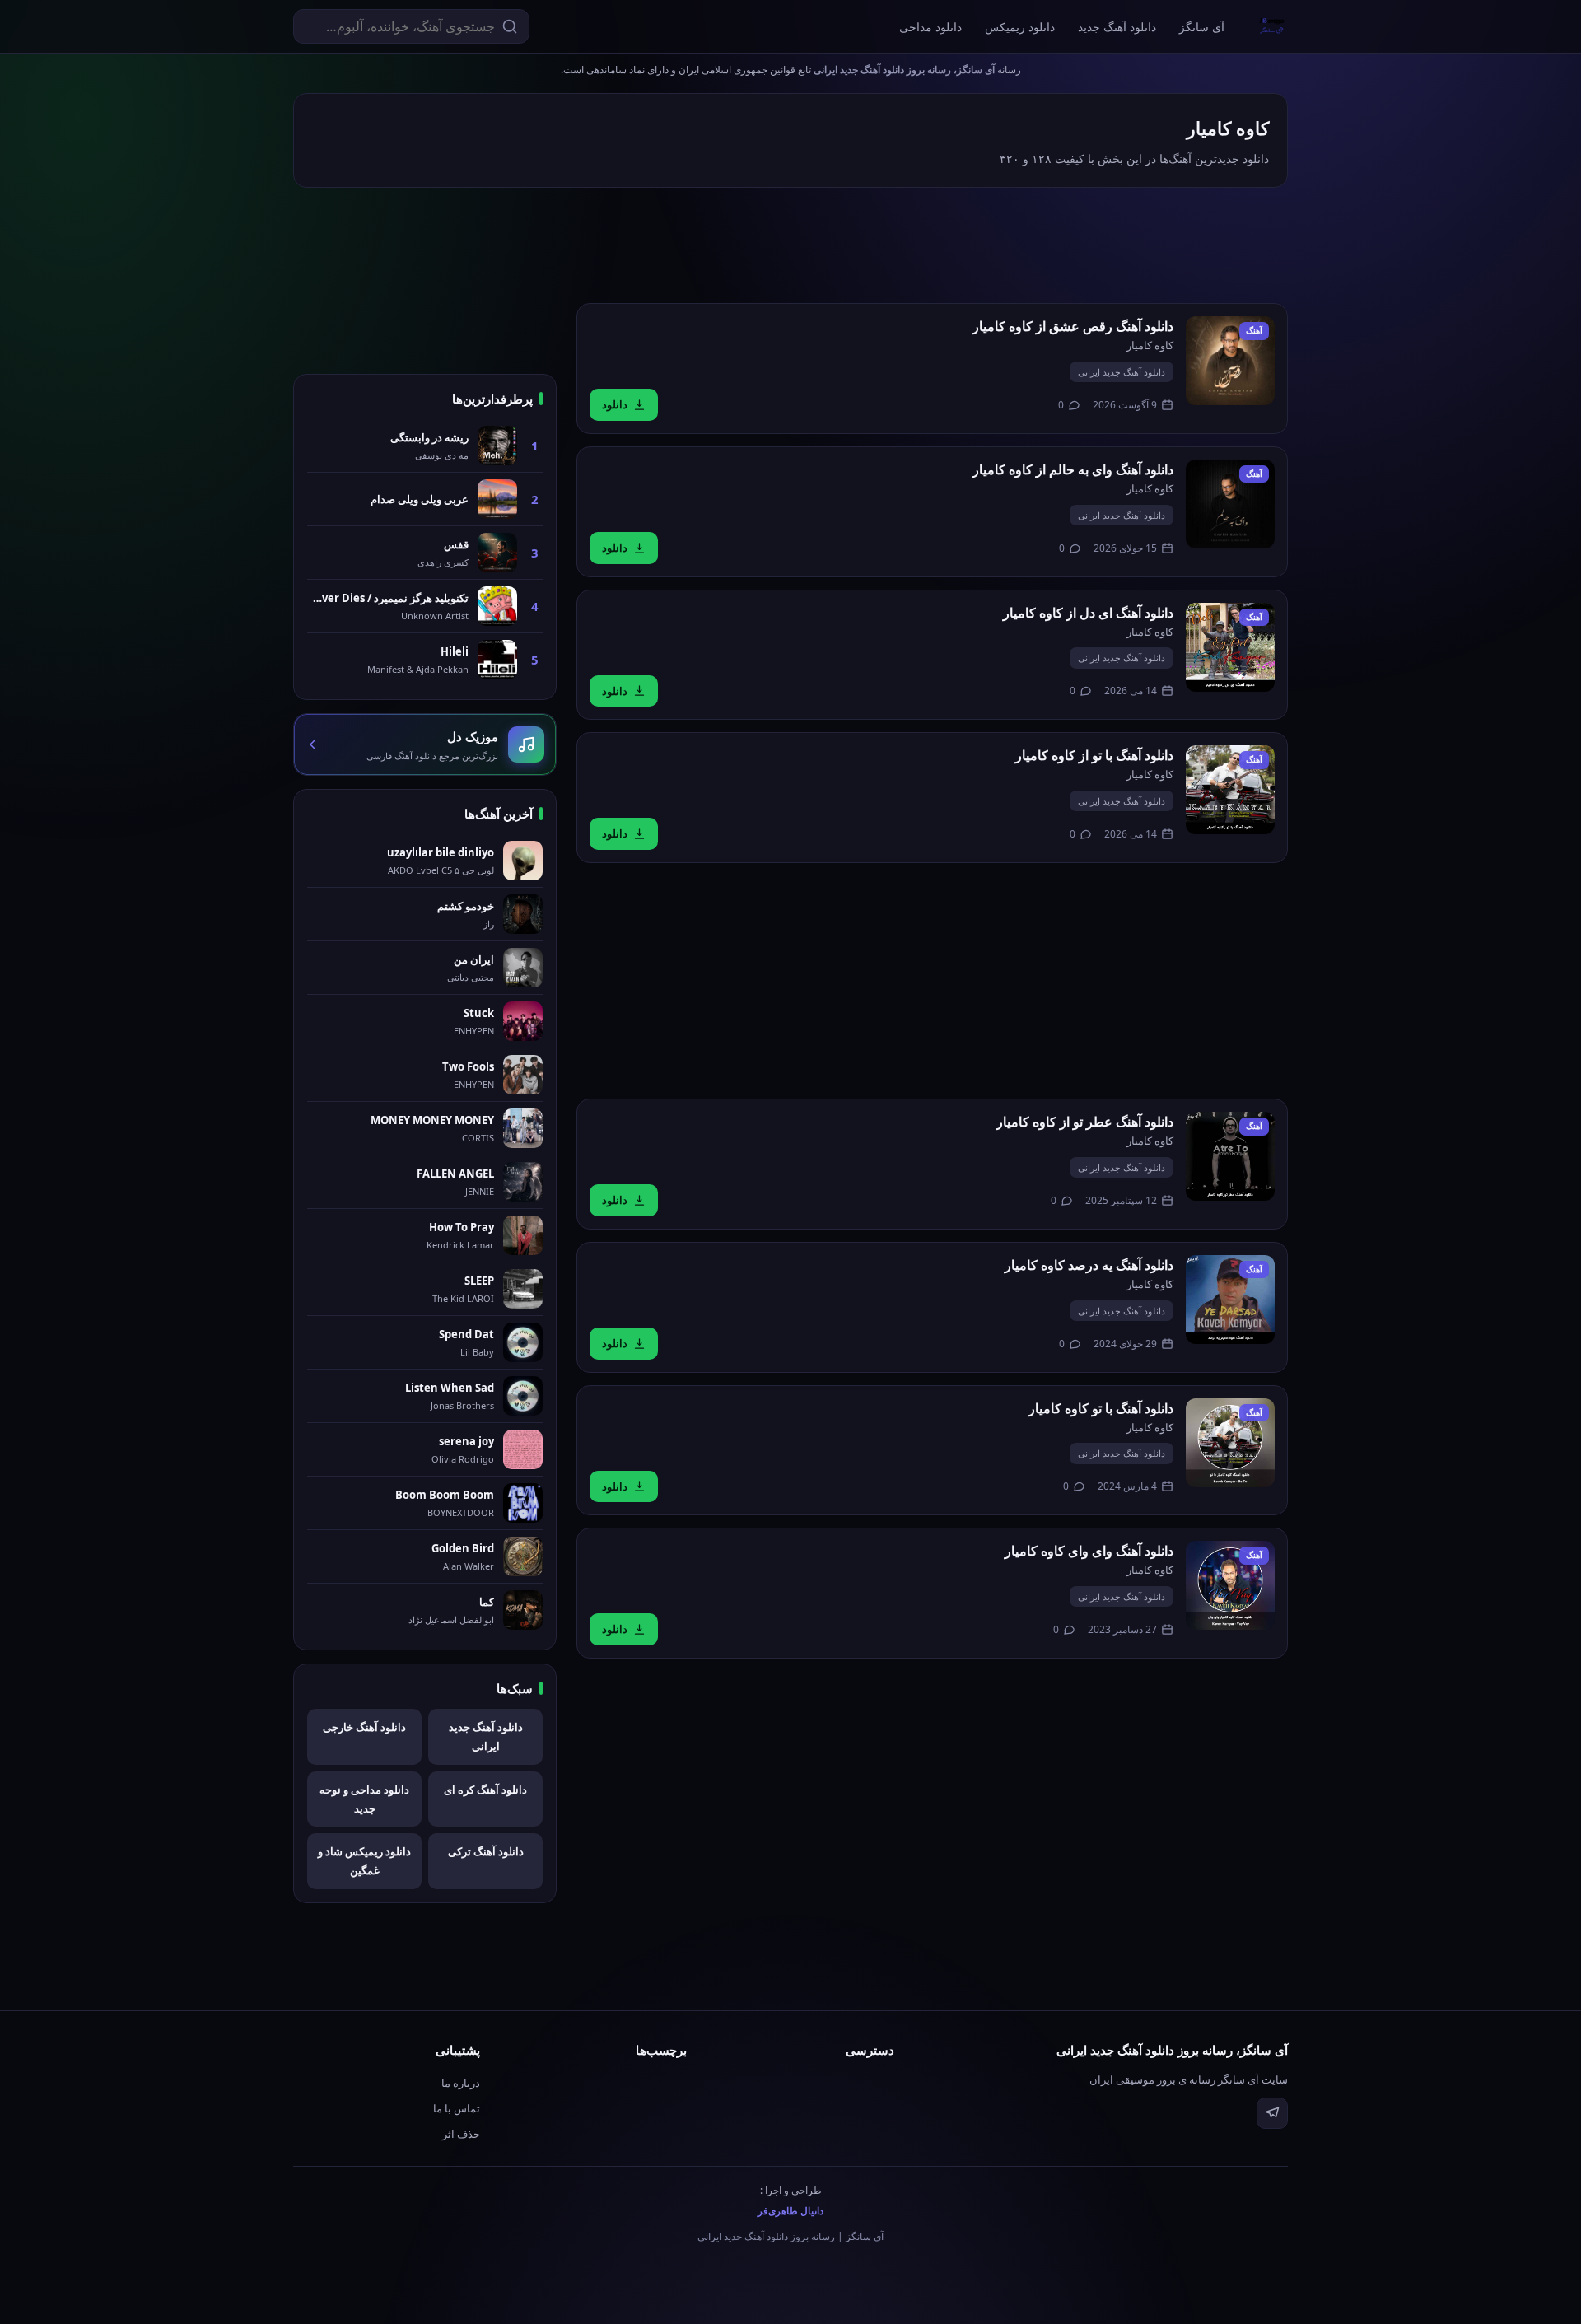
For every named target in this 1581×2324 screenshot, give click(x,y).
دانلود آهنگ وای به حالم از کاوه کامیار (1073, 469)
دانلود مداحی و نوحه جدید (364, 1799)
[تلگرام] (1272, 2113)
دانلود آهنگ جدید (1117, 27)
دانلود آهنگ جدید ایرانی (1122, 372)
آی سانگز (1202, 27)
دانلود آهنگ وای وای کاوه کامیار (1089, 1551)
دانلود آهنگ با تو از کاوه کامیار (1094, 755)
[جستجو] (510, 26)
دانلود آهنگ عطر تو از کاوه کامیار (1085, 1122)
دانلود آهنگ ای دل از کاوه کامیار (1088, 613)
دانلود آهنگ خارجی (364, 1727)
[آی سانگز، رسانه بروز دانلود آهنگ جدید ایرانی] (1272, 26)
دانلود (615, 404)
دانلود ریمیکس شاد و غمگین (364, 1861)
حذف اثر (461, 2134)
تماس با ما (457, 2108)
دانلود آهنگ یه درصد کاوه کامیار (1089, 1265)
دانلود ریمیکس (1020, 27)
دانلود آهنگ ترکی (486, 1851)
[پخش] (1230, 361)
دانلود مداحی (930, 27)
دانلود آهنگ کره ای (485, 1790)
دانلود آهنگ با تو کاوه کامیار (1101, 1408)
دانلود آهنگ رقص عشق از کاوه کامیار (1073, 326)
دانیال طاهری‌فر (790, 2211)
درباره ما (461, 2083)
